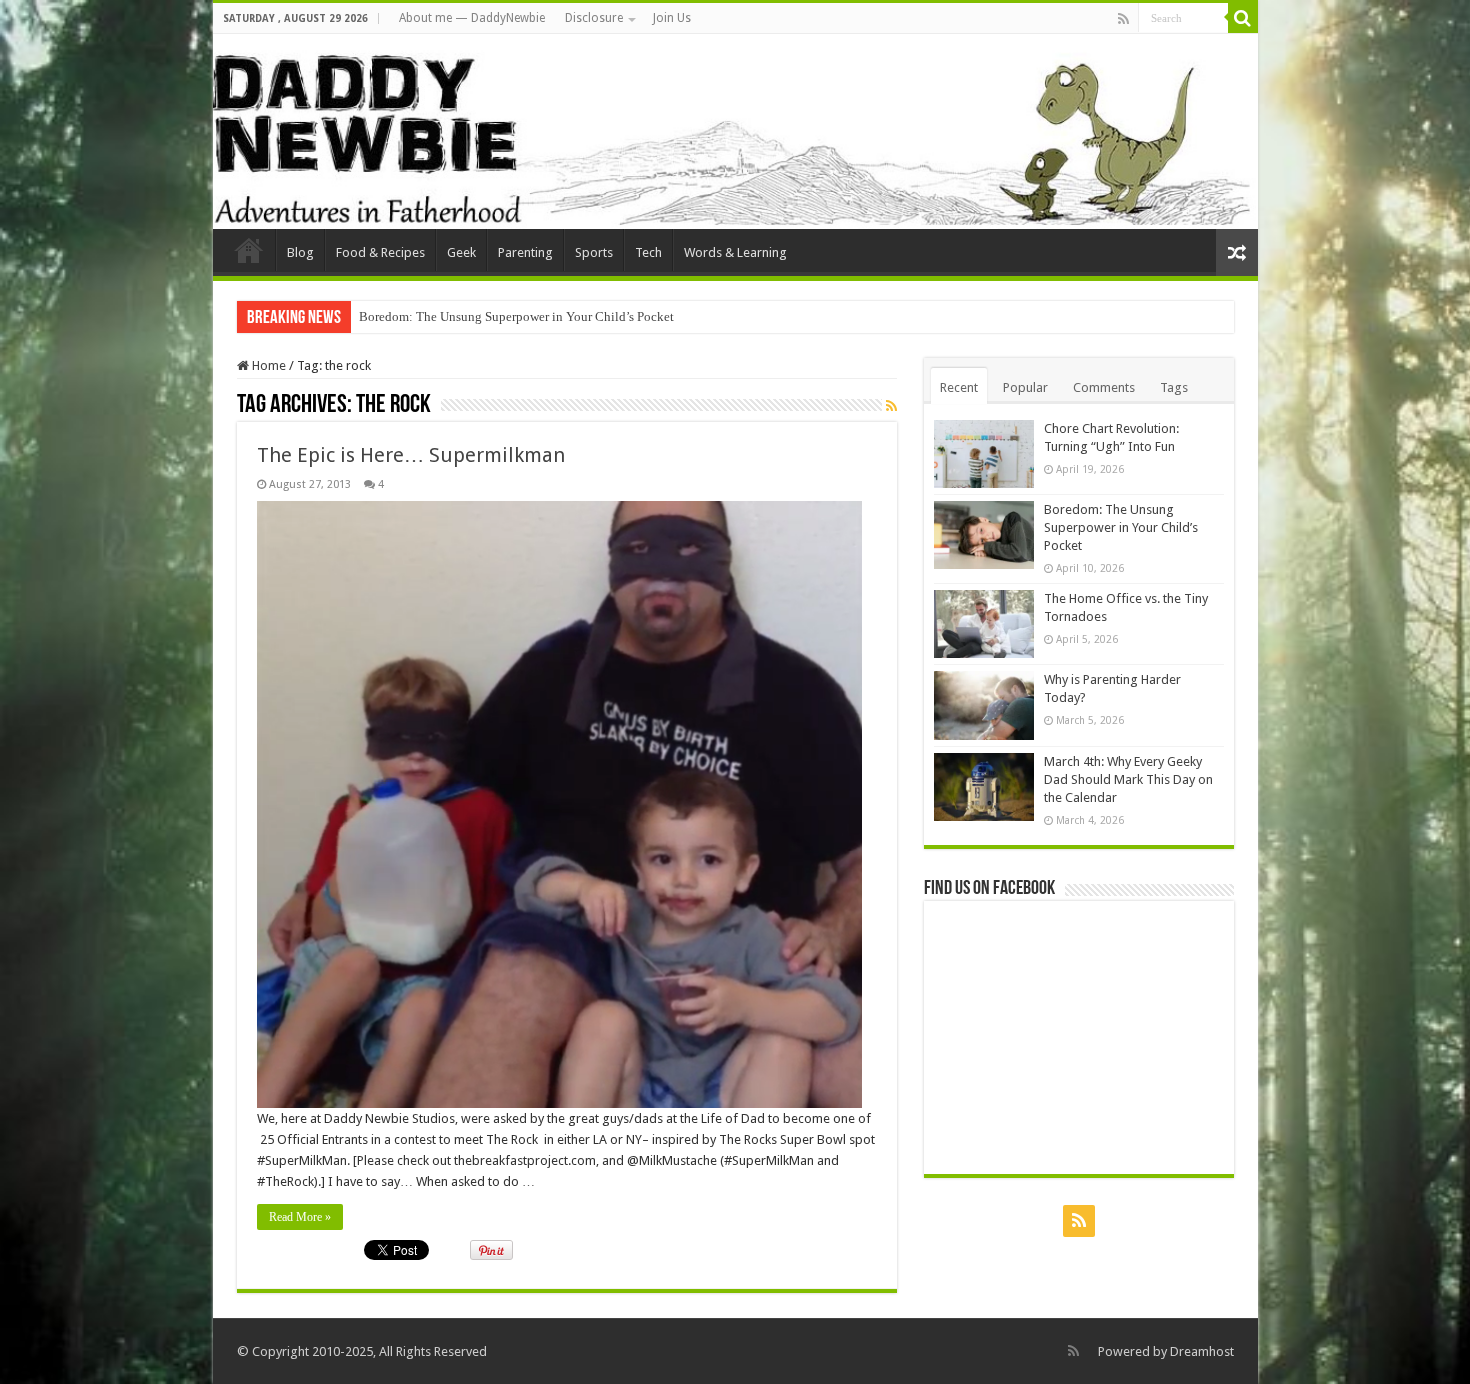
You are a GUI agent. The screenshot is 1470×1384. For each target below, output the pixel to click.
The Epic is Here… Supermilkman (411, 455)
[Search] (1243, 18)
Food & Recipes (380, 252)
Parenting (525, 252)
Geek (461, 252)
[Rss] (1123, 19)
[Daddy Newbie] (735, 131)
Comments (1104, 387)
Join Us (672, 18)
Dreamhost (1202, 1351)
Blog (300, 252)
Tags (1174, 387)
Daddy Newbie (249, 250)
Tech (648, 252)
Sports (594, 252)
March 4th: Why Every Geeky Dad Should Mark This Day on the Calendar (1128, 779)
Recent (959, 387)
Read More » (300, 1217)
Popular (1025, 387)
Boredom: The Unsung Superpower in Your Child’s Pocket (516, 316)
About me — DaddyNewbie (472, 18)
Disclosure (594, 18)
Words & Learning (735, 252)
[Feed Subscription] (891, 406)
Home (267, 365)
